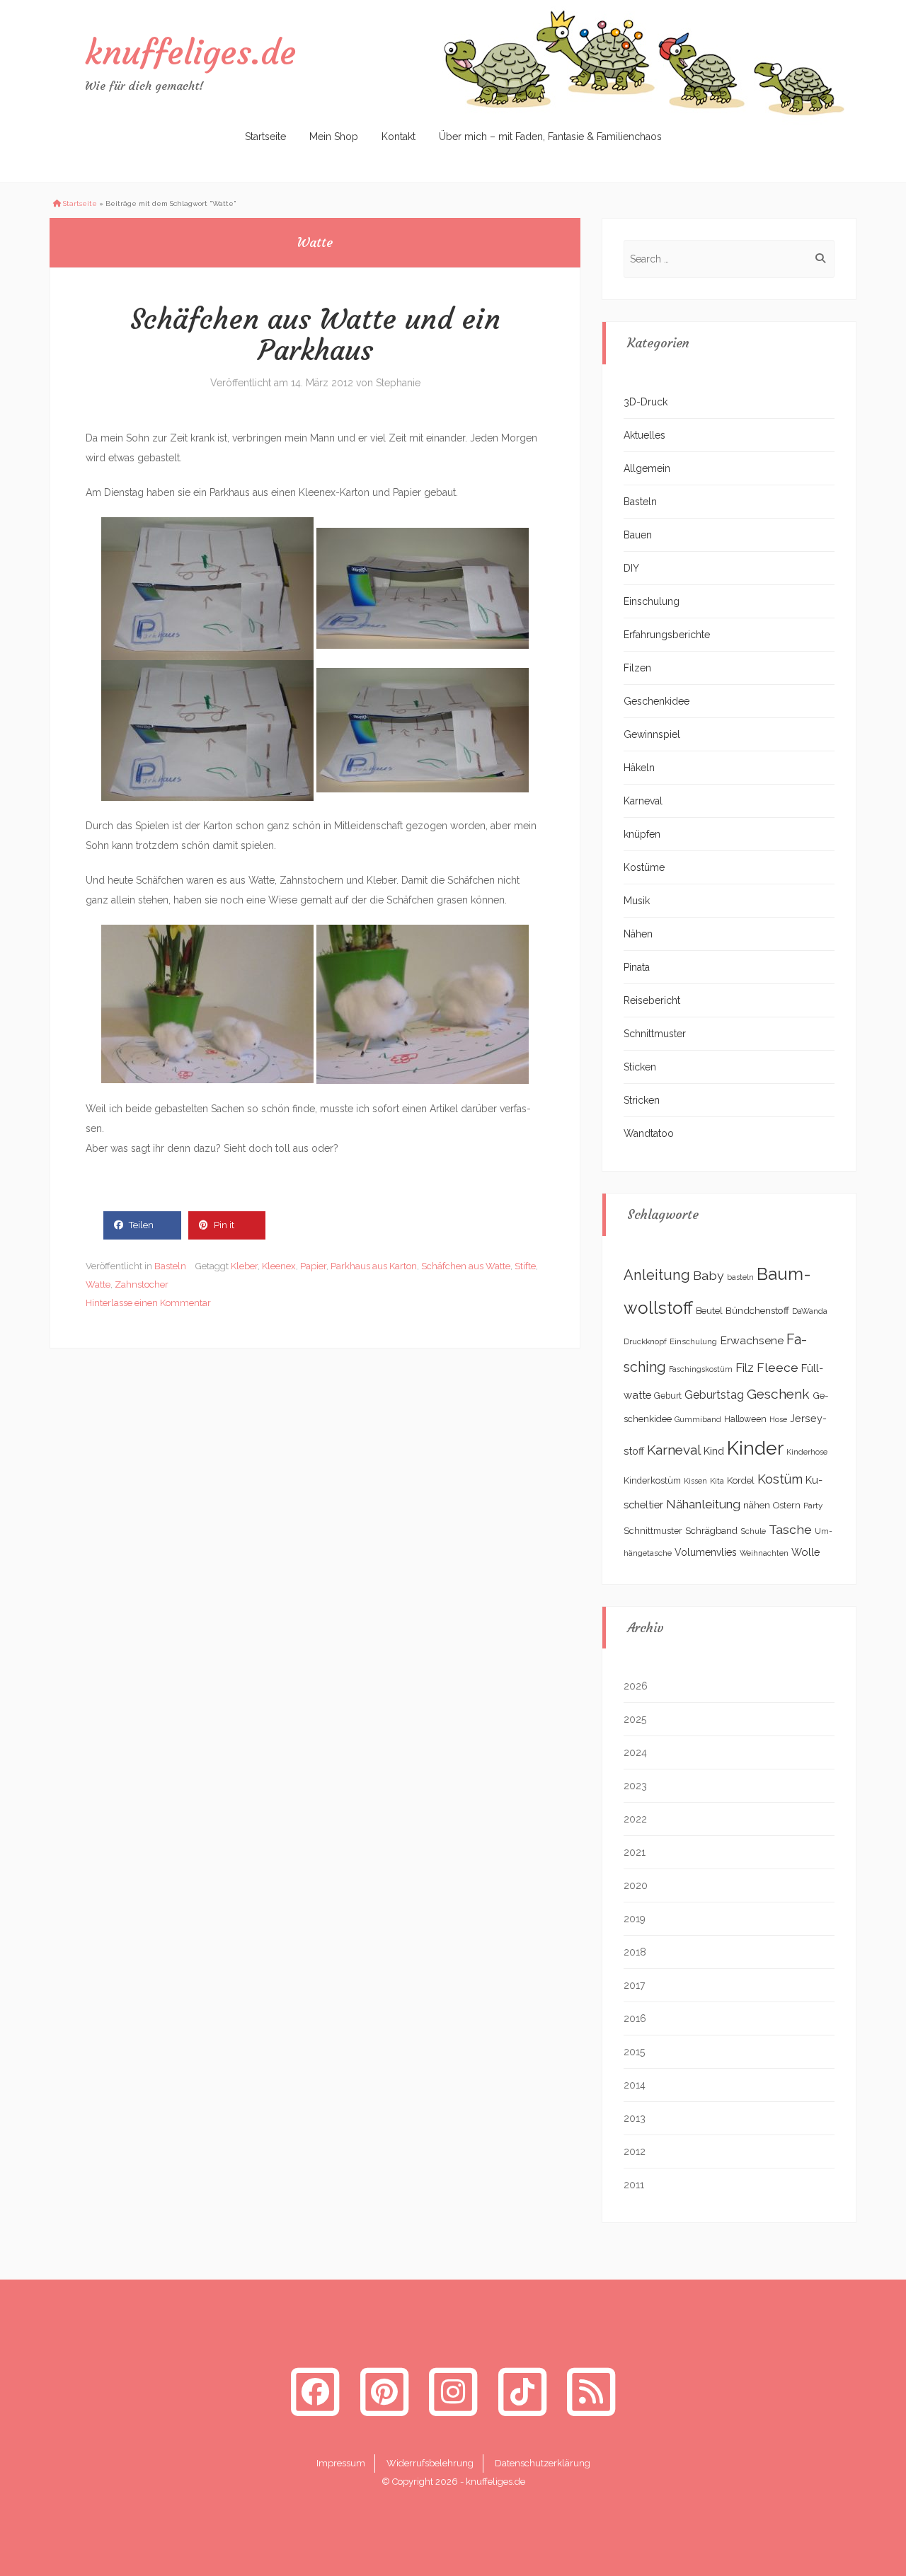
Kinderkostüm (652, 1480)
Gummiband (698, 1419)
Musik (637, 901)
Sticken (640, 1067)
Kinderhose (807, 1452)
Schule (753, 1531)
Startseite (265, 137)
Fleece (778, 1368)
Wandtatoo (649, 1133)
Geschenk (778, 1394)
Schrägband (711, 1530)
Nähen (638, 934)
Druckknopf (645, 1341)
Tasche (790, 1529)
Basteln (170, 1266)
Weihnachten (764, 1553)
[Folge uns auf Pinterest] (384, 2392)
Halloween (745, 1419)
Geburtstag (714, 1395)
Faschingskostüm (701, 1369)
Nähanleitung (703, 1504)
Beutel (709, 1311)
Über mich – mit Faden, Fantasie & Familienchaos (550, 137)
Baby (709, 1275)
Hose (778, 1419)
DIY (631, 568)
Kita (717, 1481)
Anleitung (657, 1275)
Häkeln (639, 768)
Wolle (806, 1552)
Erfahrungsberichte (667, 635)
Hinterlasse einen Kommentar (148, 1303)
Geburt (668, 1396)
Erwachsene (752, 1340)
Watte (98, 1284)
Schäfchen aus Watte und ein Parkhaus (315, 335)
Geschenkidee (656, 701)
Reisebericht (652, 1000)
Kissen (695, 1481)
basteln (740, 1277)
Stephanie (398, 383)
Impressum (341, 2463)
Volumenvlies (706, 1552)
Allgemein (647, 468)
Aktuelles (644, 435)
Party (813, 1506)
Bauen (638, 535)
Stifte (525, 1266)
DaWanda (810, 1311)
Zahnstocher (142, 1284)
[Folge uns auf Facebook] (315, 2392)
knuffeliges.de (190, 52)
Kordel (741, 1480)
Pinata (637, 967)
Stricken (642, 1100)
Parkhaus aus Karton (374, 1266)
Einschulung (652, 601)
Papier (313, 1266)
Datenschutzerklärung (543, 2463)
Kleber (244, 1266)
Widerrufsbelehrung (430, 2463)
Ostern (787, 1505)
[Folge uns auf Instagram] (453, 2392)
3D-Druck (646, 402)
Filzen (637, 668)
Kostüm (780, 1479)
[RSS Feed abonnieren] (591, 2392)
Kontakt (398, 137)
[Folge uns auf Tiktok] (522, 2392)
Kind (714, 1451)
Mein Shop (334, 137)
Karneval (643, 801)
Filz (745, 1368)
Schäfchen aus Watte (466, 1266)
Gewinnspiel (652, 734)
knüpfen (642, 834)
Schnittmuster (655, 1034)
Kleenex (279, 1266)
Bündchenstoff (757, 1310)
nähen (757, 1505)
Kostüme (644, 867)
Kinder (755, 1448)
